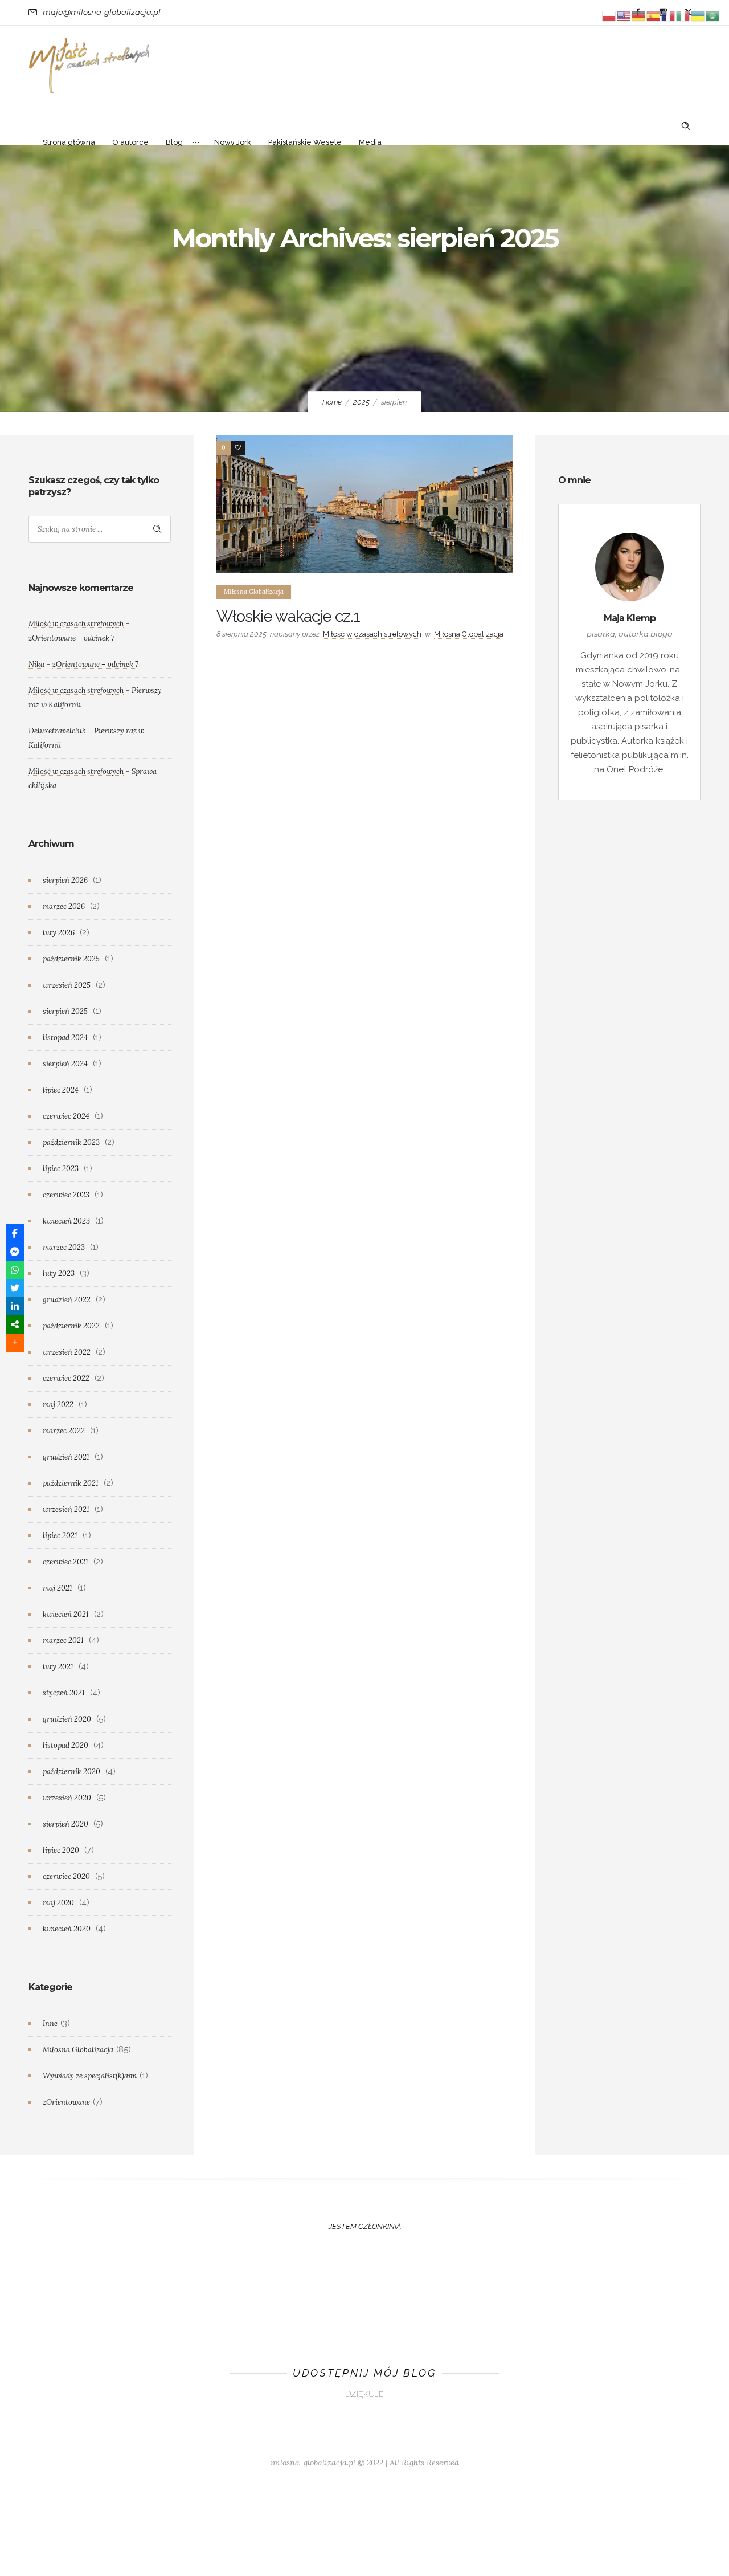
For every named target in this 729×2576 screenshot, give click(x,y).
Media (370, 142)
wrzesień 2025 (67, 985)
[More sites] (15, 1324)
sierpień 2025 (65, 1011)
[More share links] (15, 1343)
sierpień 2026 (65, 880)
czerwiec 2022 (66, 1378)
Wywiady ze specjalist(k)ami (90, 2076)
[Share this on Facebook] (15, 1233)
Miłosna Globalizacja (78, 2050)
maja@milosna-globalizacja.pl (102, 12)
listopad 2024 (65, 1038)
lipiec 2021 (60, 1536)
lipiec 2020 (61, 1850)
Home (332, 402)
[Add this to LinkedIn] (15, 1306)
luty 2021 (58, 1667)
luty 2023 (59, 1273)
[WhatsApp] (15, 1270)
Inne (50, 2023)
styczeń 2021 (64, 1693)
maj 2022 (58, 1405)
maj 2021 (58, 1588)
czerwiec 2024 (66, 1116)
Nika (36, 664)
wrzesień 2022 (67, 1352)
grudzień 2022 (67, 1300)
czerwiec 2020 (66, 1876)
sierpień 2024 (65, 1064)
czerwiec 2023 (66, 1195)
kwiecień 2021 (66, 1614)
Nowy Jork (233, 142)
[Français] (669, 15)
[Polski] (609, 15)
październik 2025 (71, 959)
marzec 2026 (64, 906)
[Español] (654, 15)
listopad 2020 (65, 1745)
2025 (361, 402)
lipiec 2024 (61, 1090)
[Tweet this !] (15, 1288)
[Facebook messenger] (15, 1252)
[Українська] (698, 15)
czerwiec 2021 (65, 1562)
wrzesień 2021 (66, 1509)
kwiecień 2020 (67, 1929)
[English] (624, 15)
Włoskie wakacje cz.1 (288, 616)
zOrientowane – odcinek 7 (71, 638)
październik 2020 (71, 1772)
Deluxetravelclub (57, 731)
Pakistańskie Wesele (305, 142)
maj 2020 (58, 1903)
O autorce (130, 142)
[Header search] (686, 125)
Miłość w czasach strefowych (372, 634)
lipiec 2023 (61, 1169)
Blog (174, 142)
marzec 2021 (63, 1640)
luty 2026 (59, 933)
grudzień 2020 (67, 1719)
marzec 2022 (64, 1431)
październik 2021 (71, 1483)
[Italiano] (683, 15)
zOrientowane (66, 2102)
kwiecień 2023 (66, 1221)
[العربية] (713, 15)
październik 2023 (71, 1142)
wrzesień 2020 (67, 1798)
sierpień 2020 (65, 1824)
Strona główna (69, 142)
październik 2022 (71, 1326)
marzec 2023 (64, 1247)
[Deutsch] (639, 15)
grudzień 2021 (66, 1457)
